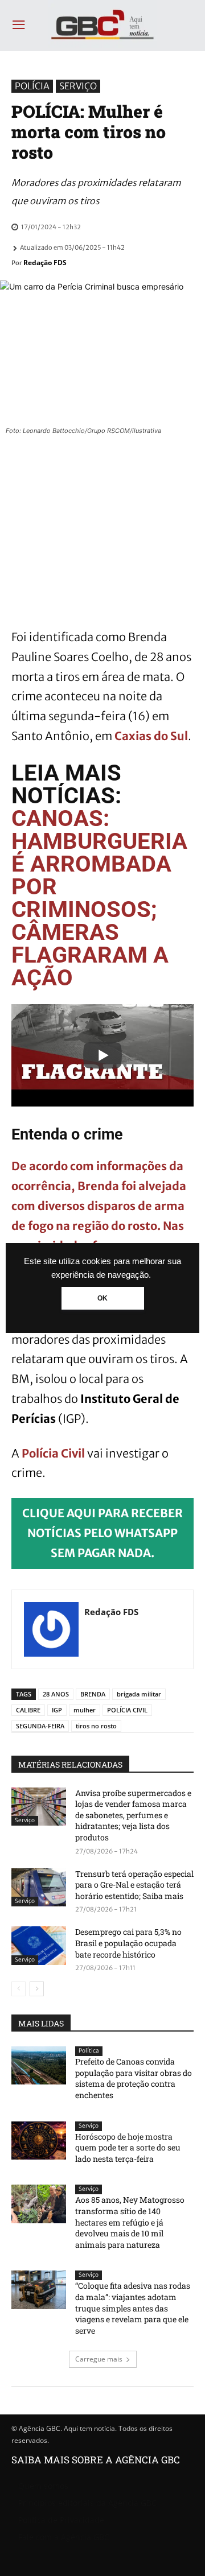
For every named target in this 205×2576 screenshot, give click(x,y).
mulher (85, 1710)
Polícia (32, 86)
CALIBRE (28, 1710)
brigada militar (139, 1694)
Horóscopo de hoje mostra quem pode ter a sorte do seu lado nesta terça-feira (128, 2148)
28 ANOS (56, 1694)
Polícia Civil (54, 1453)
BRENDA (93, 1694)
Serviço (78, 86)
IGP (57, 1710)
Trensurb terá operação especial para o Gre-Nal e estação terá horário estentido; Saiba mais (134, 1885)
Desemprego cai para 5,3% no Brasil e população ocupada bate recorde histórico (128, 1943)
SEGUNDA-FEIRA (40, 1726)
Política (89, 2051)
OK (102, 1298)
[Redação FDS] (51, 1629)
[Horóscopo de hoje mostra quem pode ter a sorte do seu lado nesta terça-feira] (39, 2141)
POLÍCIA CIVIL (127, 1710)
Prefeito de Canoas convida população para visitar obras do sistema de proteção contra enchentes (134, 2078)
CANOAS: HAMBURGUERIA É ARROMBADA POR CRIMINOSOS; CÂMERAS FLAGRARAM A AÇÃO (99, 898)
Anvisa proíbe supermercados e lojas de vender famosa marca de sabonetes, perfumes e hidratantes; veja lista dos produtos (133, 1815)
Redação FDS (45, 263)
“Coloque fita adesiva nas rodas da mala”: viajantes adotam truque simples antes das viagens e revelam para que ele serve (133, 2308)
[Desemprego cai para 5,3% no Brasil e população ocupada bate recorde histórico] (39, 1945)
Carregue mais (99, 2359)
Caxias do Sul (151, 736)
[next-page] (37, 1989)
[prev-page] (19, 1989)
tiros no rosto (96, 1726)
